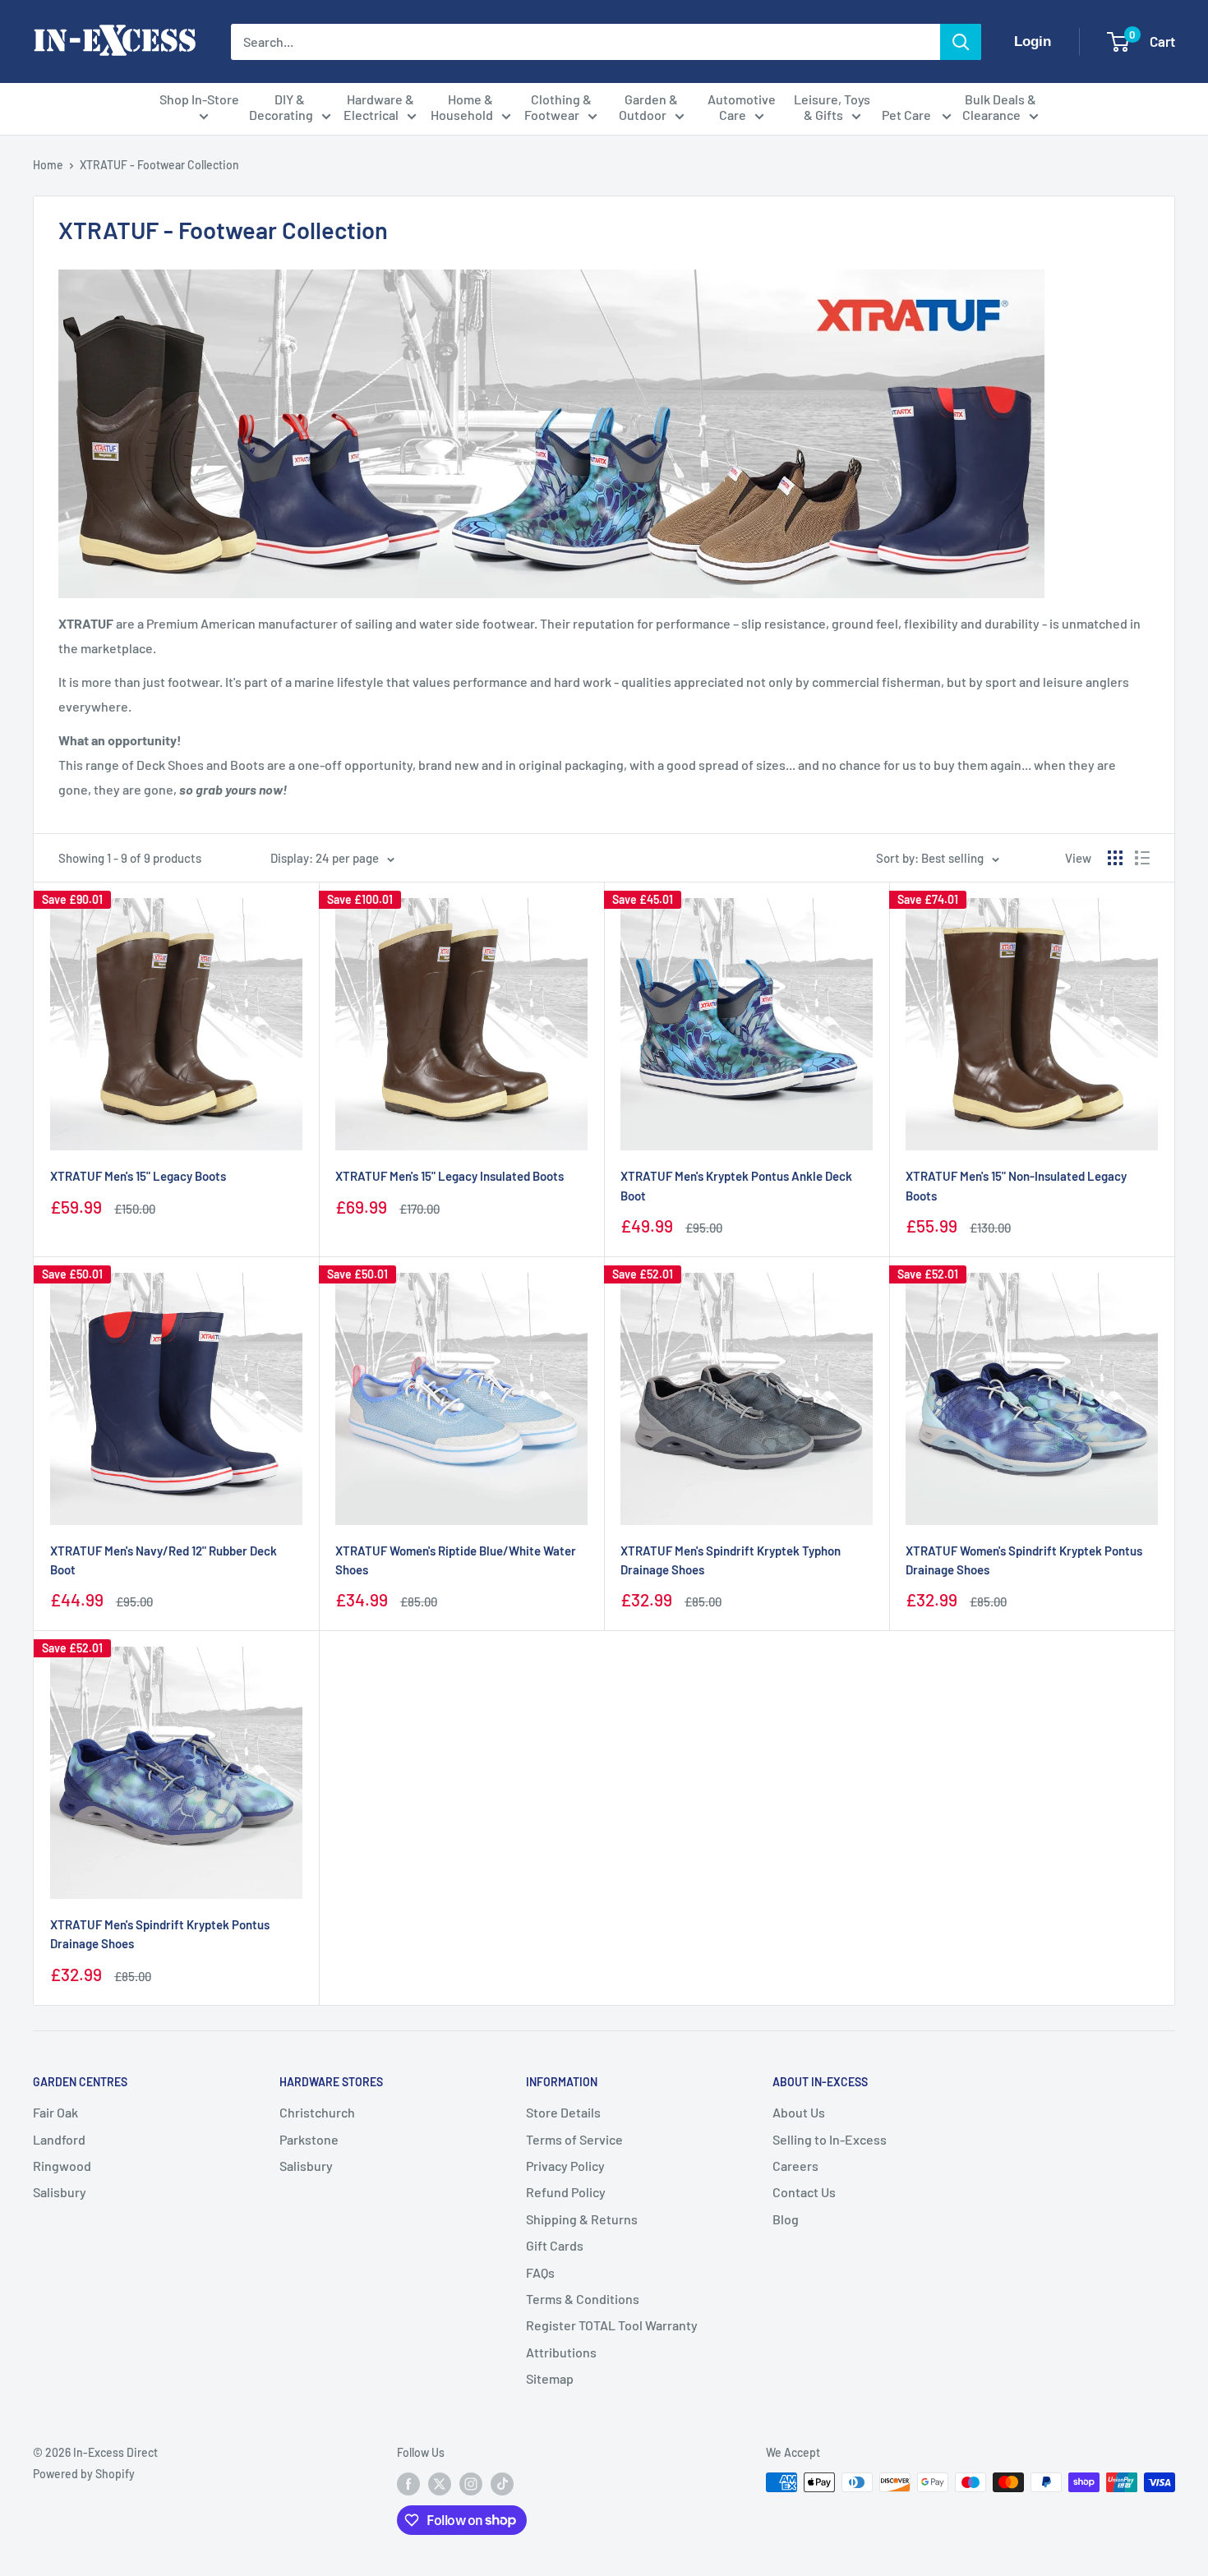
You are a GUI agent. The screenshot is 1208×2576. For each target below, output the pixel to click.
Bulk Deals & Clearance (999, 107)
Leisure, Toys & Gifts (832, 107)
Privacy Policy (565, 2166)
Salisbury (60, 2192)
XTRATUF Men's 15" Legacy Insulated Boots (450, 1176)
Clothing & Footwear (558, 107)
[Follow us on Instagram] (471, 2484)
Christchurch (317, 2112)
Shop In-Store (199, 99)
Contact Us (804, 2192)
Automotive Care (742, 107)
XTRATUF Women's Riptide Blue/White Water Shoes (456, 1560)
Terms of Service (574, 2139)
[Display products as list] (1142, 858)
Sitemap (550, 2378)
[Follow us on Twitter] (440, 2484)
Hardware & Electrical (379, 107)
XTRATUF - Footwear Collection (159, 165)
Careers (795, 2166)
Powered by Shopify (84, 2474)
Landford (59, 2139)
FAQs (540, 2272)
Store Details (563, 2112)
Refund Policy (566, 2192)
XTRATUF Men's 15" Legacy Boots (138, 1176)
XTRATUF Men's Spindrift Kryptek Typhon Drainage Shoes (731, 1560)
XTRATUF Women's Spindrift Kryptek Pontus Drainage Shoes (1024, 1560)
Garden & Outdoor (649, 107)
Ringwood (62, 2166)
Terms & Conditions (583, 2299)
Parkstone (309, 2139)
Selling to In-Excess (830, 2139)
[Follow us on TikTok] (502, 2484)
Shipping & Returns (582, 2219)
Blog (786, 2219)
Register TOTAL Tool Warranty (612, 2325)
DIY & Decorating (281, 107)
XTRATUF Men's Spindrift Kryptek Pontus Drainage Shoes (160, 1934)
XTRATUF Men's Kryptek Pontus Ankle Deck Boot (736, 1185)
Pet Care (908, 115)
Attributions (561, 2352)
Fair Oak (55, 2112)
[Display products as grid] (1115, 858)
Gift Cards (555, 2245)
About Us (799, 2112)
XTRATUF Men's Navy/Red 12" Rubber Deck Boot (164, 1560)
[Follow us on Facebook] (408, 2484)
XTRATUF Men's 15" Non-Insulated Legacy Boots (1016, 1185)
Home (48, 165)
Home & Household (462, 107)
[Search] (961, 42)
